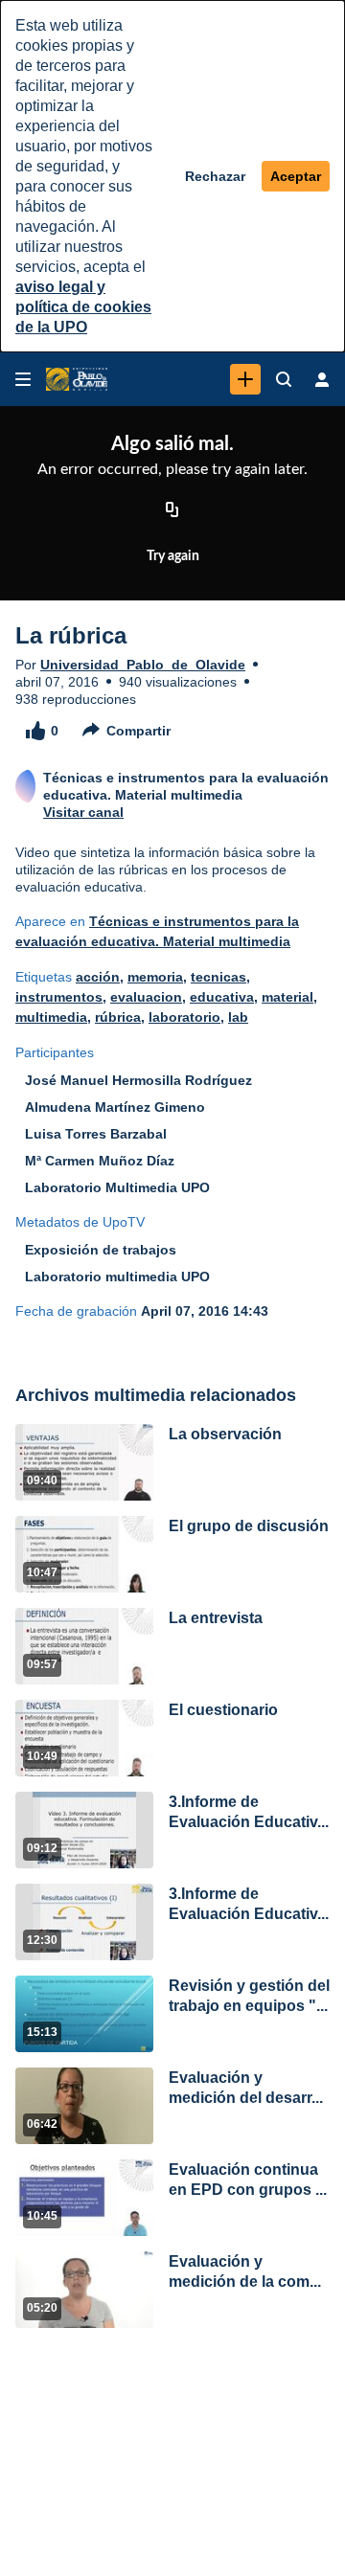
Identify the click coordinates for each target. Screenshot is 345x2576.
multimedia (51, 1017)
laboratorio (184, 1017)
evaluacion (146, 997)
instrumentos (59, 997)
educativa (222, 997)
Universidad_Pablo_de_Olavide (143, 665)
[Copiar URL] (172, 510)
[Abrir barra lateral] (23, 379)
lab (238, 1017)
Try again (173, 556)
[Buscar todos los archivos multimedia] (284, 379)
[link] (245, 379)
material (287, 997)
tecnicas (218, 977)
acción (98, 977)
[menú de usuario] (322, 379)
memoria (155, 977)
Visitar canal (83, 812)
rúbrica (118, 1017)
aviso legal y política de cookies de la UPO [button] (83, 307)
